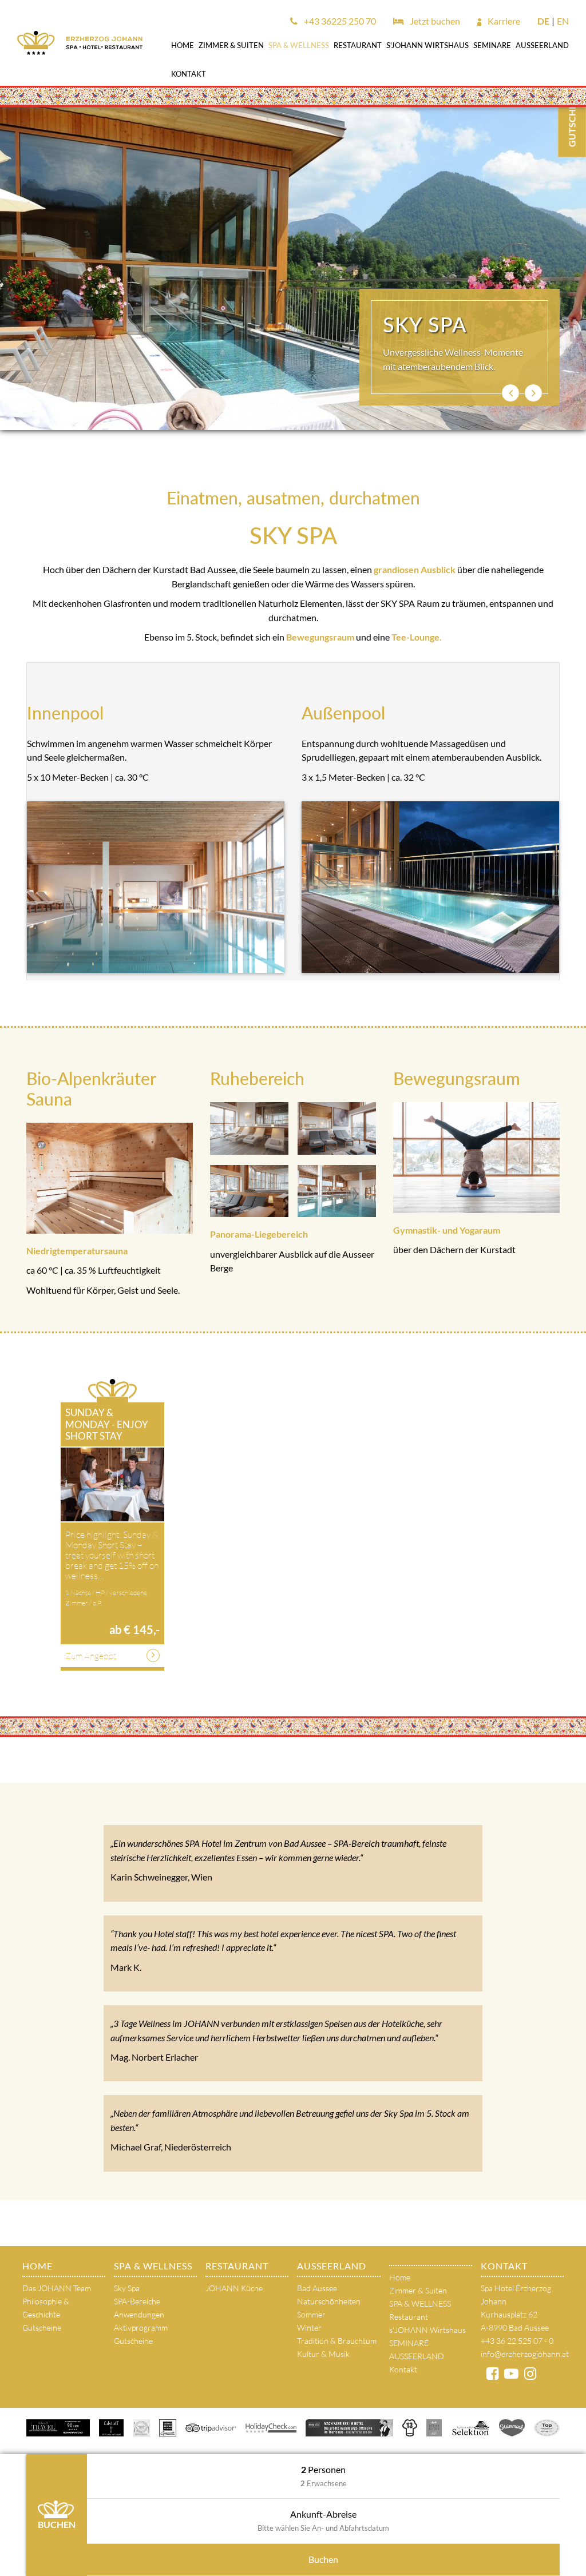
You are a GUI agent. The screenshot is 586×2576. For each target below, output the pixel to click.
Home (183, 45)
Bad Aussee (317, 2288)
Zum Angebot (91, 1656)
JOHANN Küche (234, 2288)
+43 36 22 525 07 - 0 (517, 2341)
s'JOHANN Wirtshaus (427, 45)
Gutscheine (42, 2327)
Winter (309, 2327)
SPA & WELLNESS (299, 45)
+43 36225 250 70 (339, 21)
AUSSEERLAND (542, 45)
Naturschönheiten (329, 2301)
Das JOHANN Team (57, 2288)
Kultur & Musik (323, 2354)
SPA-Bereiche (137, 2301)
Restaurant (358, 45)
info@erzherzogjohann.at (525, 2354)
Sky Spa (127, 2288)
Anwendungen (139, 2314)
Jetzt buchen (434, 21)
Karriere (503, 21)
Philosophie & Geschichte (46, 2308)
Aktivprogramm (141, 2327)
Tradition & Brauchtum (337, 2341)
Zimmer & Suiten (231, 45)
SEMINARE (492, 45)
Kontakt (189, 74)
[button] (510, 393)
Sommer (311, 2314)
